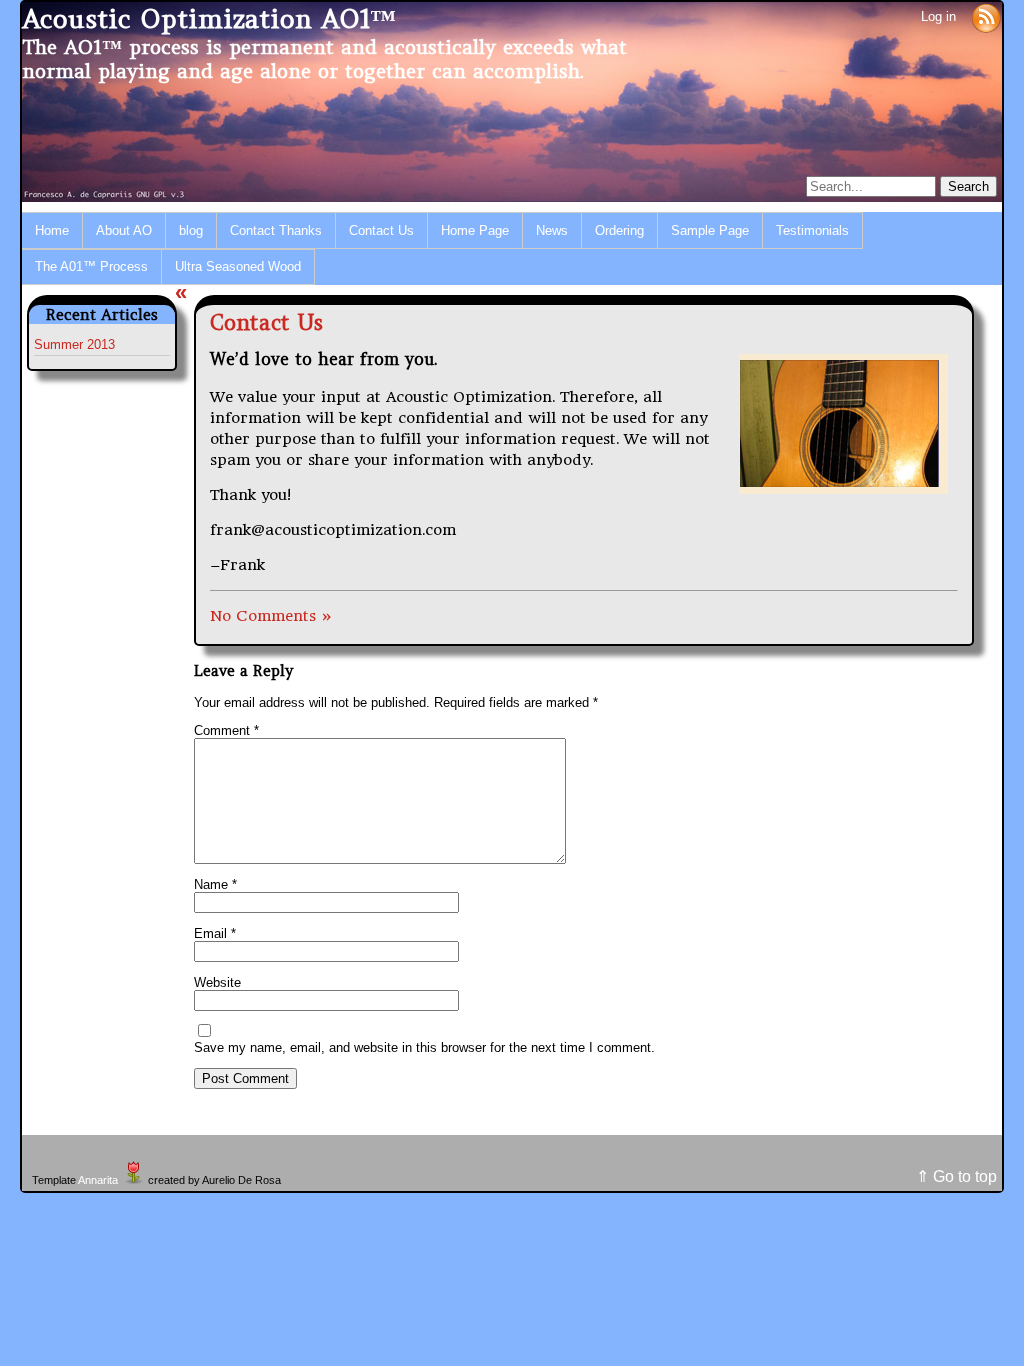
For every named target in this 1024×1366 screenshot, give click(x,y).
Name (215, 884)
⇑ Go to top (956, 1176)
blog (191, 230)
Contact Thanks (276, 230)
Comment (226, 730)
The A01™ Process (91, 266)
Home (52, 230)
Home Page (475, 230)
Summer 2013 (74, 344)
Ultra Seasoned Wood (238, 266)
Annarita (98, 1180)
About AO (124, 230)
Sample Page (710, 230)
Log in (938, 16)
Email (215, 933)
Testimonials (812, 230)
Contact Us (381, 230)
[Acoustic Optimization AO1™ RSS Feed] (986, 16)
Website (217, 982)
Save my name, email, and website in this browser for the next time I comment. (424, 1047)
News (552, 230)
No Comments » (271, 616)
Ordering (619, 230)
